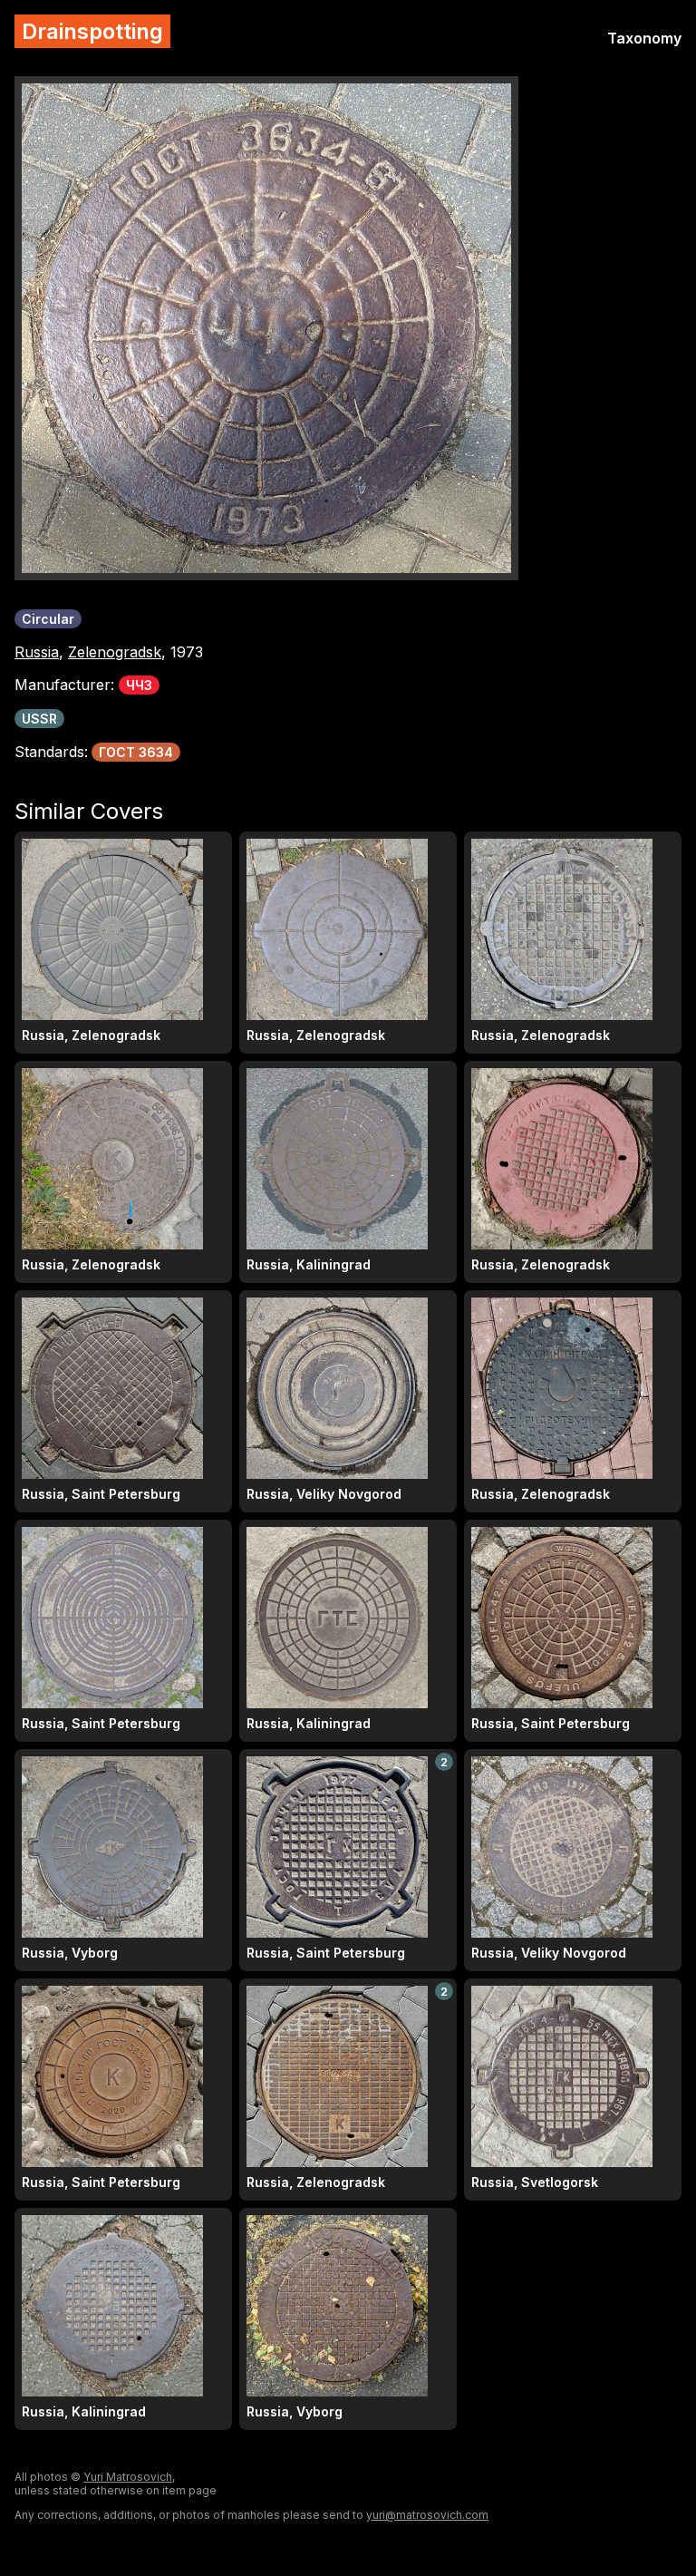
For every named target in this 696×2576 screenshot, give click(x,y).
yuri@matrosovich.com (427, 2515)
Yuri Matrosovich (128, 2477)
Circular (48, 619)
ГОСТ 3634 (136, 752)
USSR (39, 719)
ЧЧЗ (139, 685)
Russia (37, 652)
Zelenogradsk (115, 652)
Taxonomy (644, 38)
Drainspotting (92, 31)
